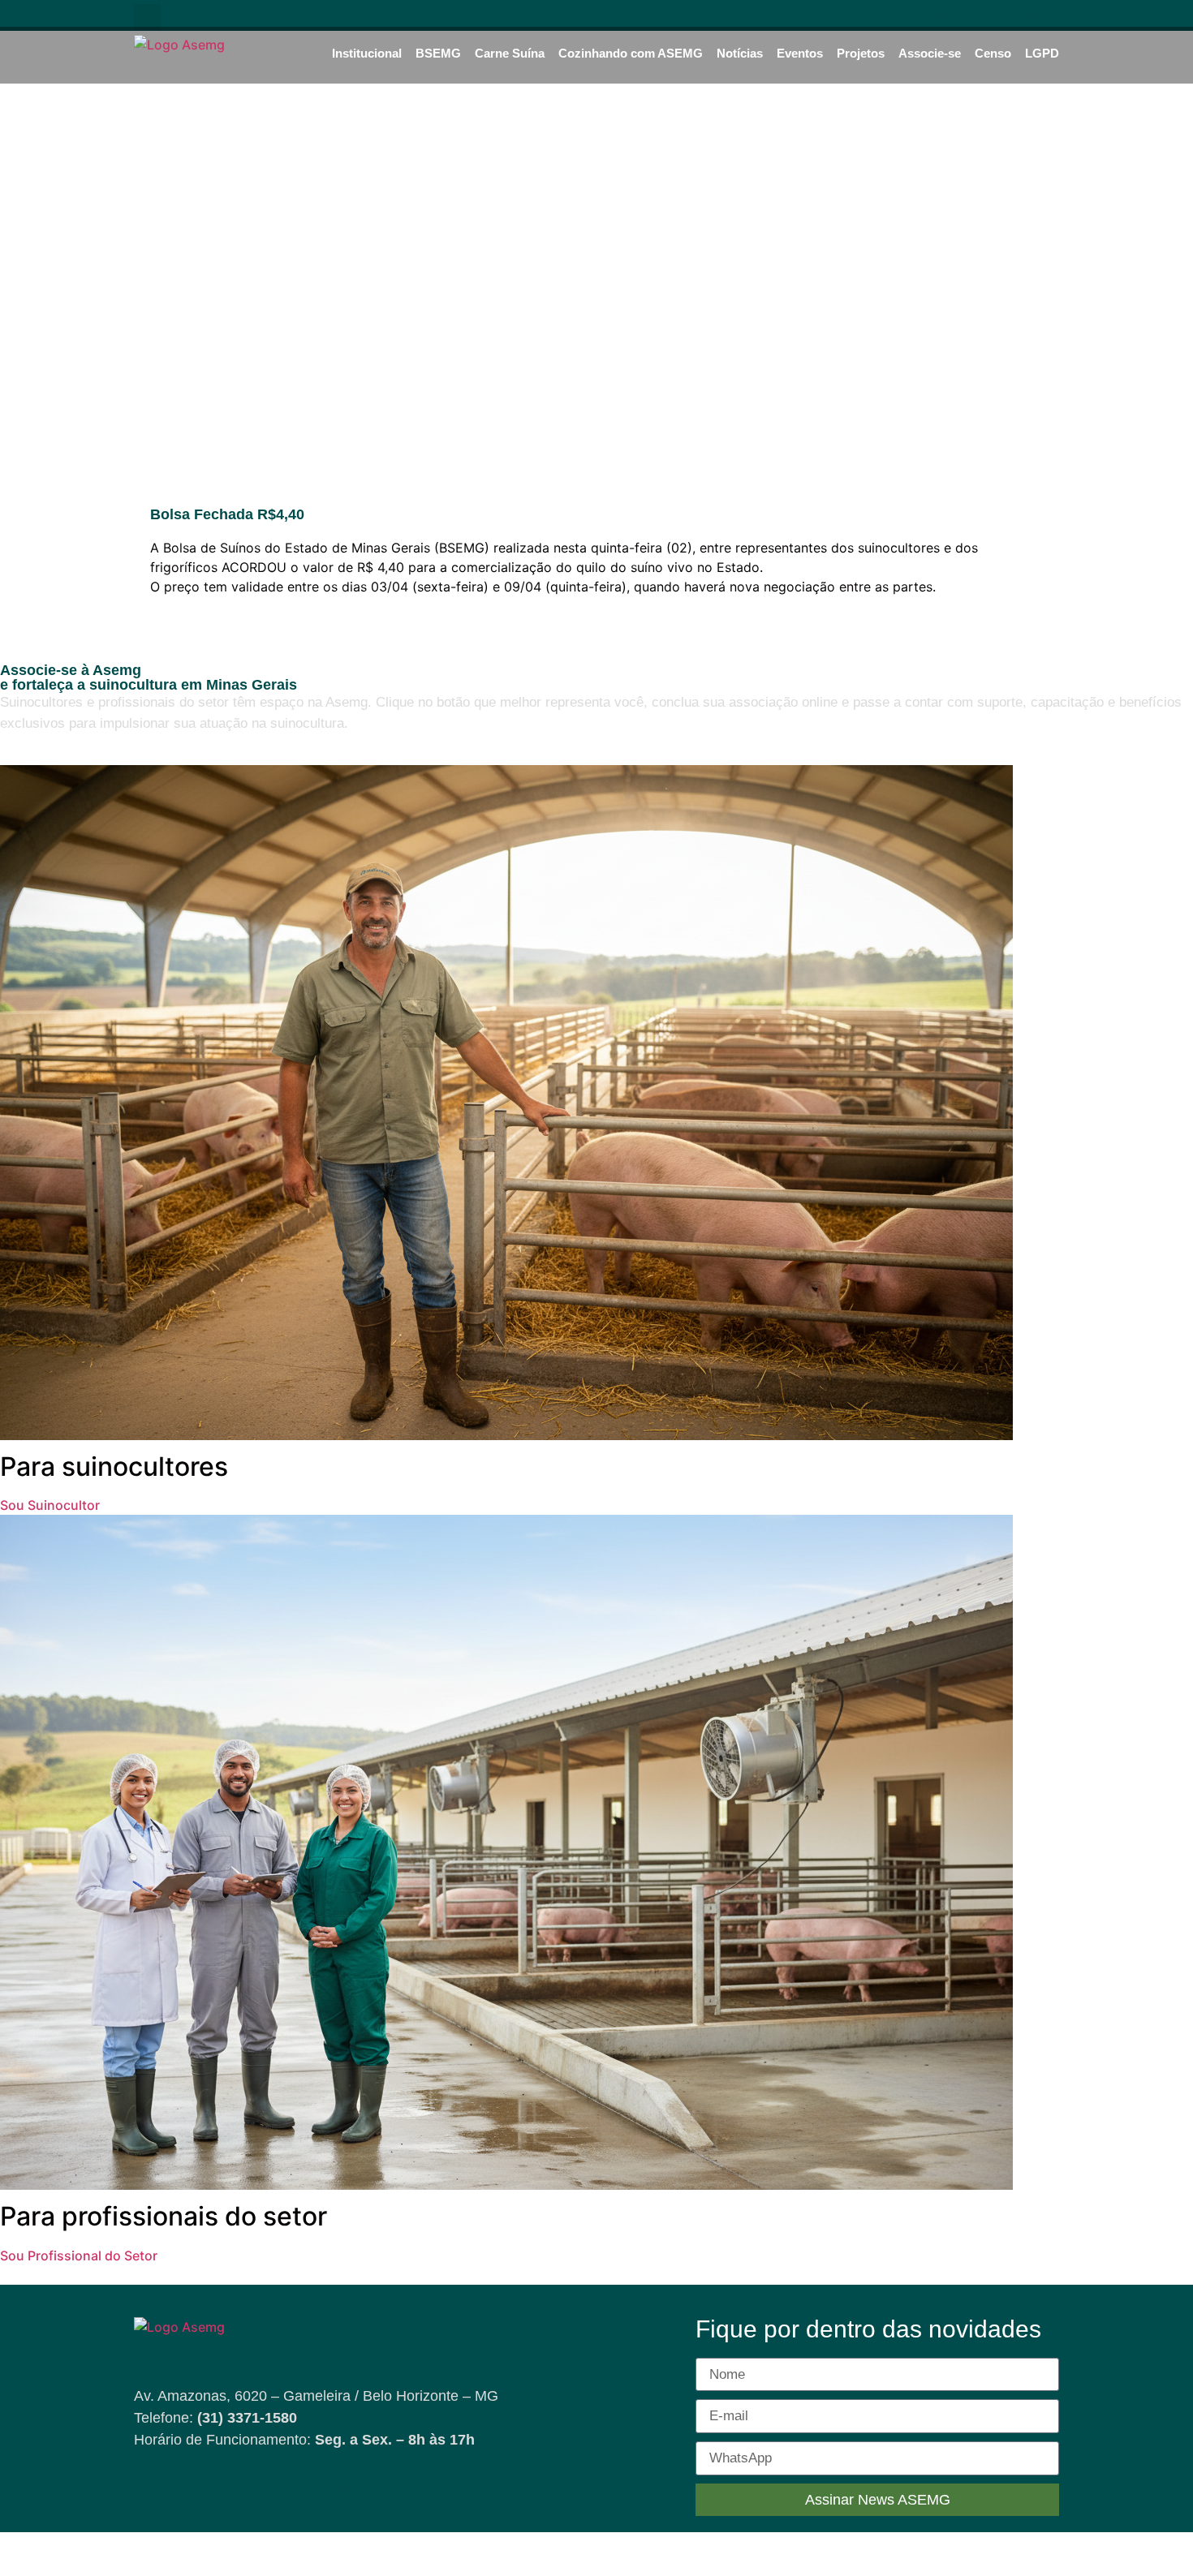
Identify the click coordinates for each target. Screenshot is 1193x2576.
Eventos (800, 53)
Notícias (740, 53)
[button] (147, 17)
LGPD (1042, 53)
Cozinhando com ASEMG (631, 53)
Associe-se (930, 53)
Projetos (861, 53)
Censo (993, 53)
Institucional (367, 53)
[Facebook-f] (835, 15)
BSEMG (438, 53)
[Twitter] (1018, 15)
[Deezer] (1048, 15)
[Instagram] (896, 15)
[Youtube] (866, 15)
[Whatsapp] (957, 15)
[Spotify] (987, 15)
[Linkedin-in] (926, 15)
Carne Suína (510, 53)
